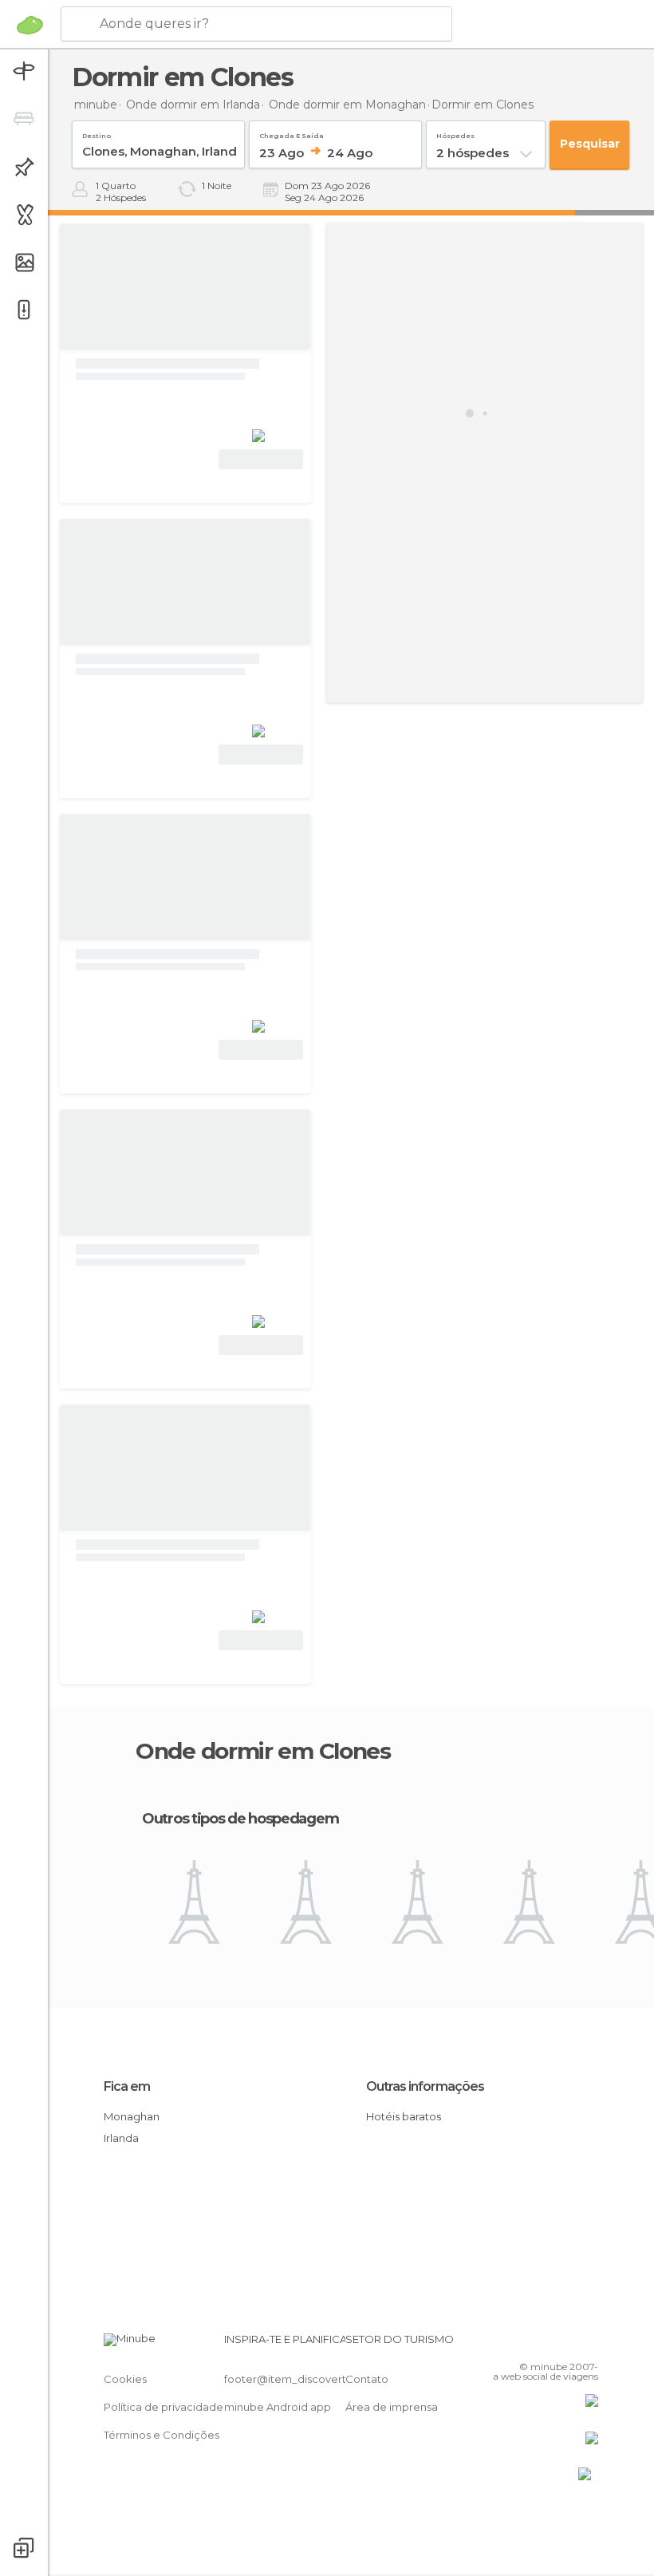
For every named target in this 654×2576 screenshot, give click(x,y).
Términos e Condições (162, 2435)
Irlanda (121, 2138)
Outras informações (425, 2086)
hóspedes (455, 133)
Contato (367, 2379)
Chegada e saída (292, 133)
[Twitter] (546, 2344)
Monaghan (132, 2116)
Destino (97, 133)
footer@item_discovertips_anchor (313, 2379)
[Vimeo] (567, 2344)
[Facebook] (526, 2344)
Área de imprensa (392, 2407)
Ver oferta (261, 459)
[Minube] (30, 25)
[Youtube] (588, 2344)
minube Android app (278, 2407)
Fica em (127, 2086)
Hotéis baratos (404, 2116)
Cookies (125, 2379)
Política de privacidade (163, 2407)
